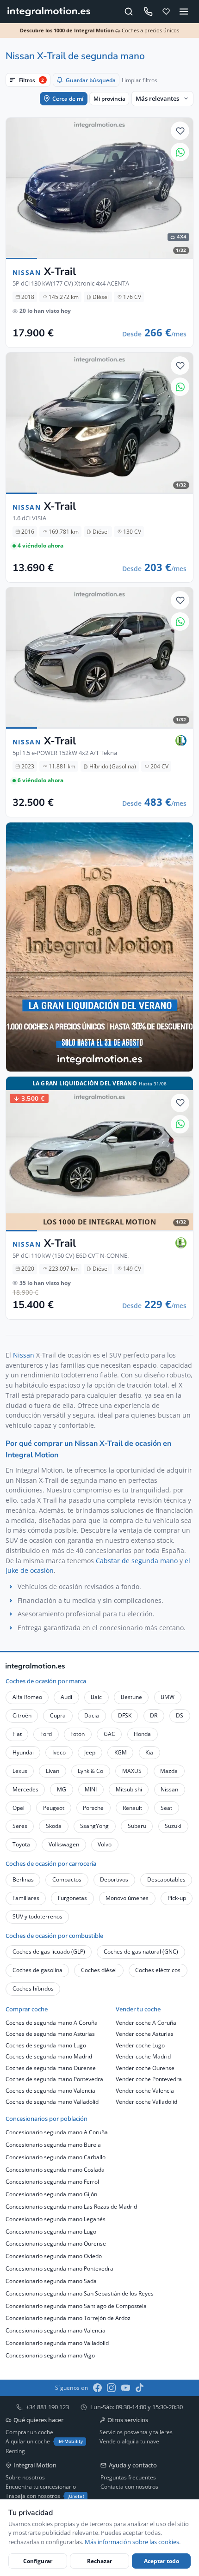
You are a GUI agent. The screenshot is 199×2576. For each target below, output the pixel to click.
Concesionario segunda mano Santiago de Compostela (76, 2306)
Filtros (31, 80)
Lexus (20, 1771)
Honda (142, 1734)
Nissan (24, 1355)
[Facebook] (97, 2388)
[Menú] (184, 11)
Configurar (38, 2561)
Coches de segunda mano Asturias (50, 2034)
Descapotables (166, 1879)
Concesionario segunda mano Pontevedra (59, 2268)
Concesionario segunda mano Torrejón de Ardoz (68, 2318)
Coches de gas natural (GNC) (141, 1952)
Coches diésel (99, 1970)
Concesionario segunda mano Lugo (51, 2232)
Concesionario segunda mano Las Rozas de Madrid (71, 2207)
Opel (19, 1808)
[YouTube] (126, 2388)
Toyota (21, 1844)
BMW (168, 1697)
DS (180, 1715)
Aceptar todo (162, 2561)
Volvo (105, 1844)
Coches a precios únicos (99, 30)
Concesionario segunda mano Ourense (56, 2244)
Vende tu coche (80, 2365)
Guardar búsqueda (91, 80)
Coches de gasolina (37, 1970)
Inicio (12, 2365)
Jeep (90, 1752)
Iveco (59, 1752)
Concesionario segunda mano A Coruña (57, 2132)
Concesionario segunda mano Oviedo (54, 2256)
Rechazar (99, 2561)
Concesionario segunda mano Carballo (56, 2157)
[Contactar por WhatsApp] (180, 152)
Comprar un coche (29, 2432)
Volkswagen (64, 1844)
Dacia (92, 1715)
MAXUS (132, 1771)
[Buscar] (129, 11)
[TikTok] (140, 2388)
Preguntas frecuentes (128, 2477)
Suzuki (173, 1826)
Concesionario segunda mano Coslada (55, 2170)
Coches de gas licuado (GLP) (49, 1952)
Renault (132, 1808)
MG (62, 1789)
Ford (46, 1734)
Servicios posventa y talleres (136, 2432)
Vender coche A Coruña (146, 2023)
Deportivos (114, 1879)
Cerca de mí (68, 99)
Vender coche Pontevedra (149, 2079)
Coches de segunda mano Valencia (50, 2091)
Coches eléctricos (158, 1970)
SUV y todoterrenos (37, 1916)
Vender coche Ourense (145, 2068)
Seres (20, 1826)
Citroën (22, 1715)
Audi (66, 1697)
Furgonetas (72, 1898)
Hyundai (23, 1752)
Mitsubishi (129, 1789)
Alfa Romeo (27, 1697)
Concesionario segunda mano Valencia (56, 2330)
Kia (149, 1752)
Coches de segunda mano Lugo (46, 2045)
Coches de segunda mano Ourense (51, 2068)
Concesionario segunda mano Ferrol (52, 2182)
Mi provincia (109, 99)
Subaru (137, 1826)
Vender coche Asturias (145, 2034)
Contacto (40, 2365)
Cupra (58, 1715)
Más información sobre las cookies (132, 2542)
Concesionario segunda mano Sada (51, 2281)
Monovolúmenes (127, 1898)
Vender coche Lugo (140, 2045)
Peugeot (54, 1808)
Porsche (93, 1808)
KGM (121, 1752)
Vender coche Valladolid (146, 2102)
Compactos (67, 1879)
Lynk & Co (90, 1771)
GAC (109, 1734)
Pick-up (177, 1898)
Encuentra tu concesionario (41, 2487)
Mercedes (25, 1789)
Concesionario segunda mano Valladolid (57, 2343)
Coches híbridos (33, 1988)
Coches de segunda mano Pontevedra (54, 2079)
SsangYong (94, 1826)
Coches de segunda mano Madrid (49, 2056)
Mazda (169, 1771)
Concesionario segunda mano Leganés (56, 2219)
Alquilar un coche (44, 2441)
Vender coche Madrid (143, 2056)
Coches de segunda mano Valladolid (52, 2102)
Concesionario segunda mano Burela (53, 2145)
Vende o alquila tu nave (129, 2441)
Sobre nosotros (25, 2477)
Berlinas (23, 1879)
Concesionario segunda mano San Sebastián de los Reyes (80, 2293)
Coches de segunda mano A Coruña (52, 2023)
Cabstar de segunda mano (137, 1561)
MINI (91, 1789)
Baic (96, 1697)
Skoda (54, 1826)
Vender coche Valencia (145, 2091)
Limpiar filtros (140, 80)
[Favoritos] (166, 11)
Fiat (17, 1734)
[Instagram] (111, 2388)
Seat (166, 1808)
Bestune (131, 1697)
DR (154, 1715)
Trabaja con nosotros (45, 2496)
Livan (53, 1771)
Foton (78, 1734)
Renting (15, 2451)
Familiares (26, 1898)
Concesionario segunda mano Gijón (51, 2194)
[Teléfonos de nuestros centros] (148, 12)
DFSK (125, 1715)
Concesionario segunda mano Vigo (50, 2355)
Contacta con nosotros (129, 2487)
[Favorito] (180, 131)
